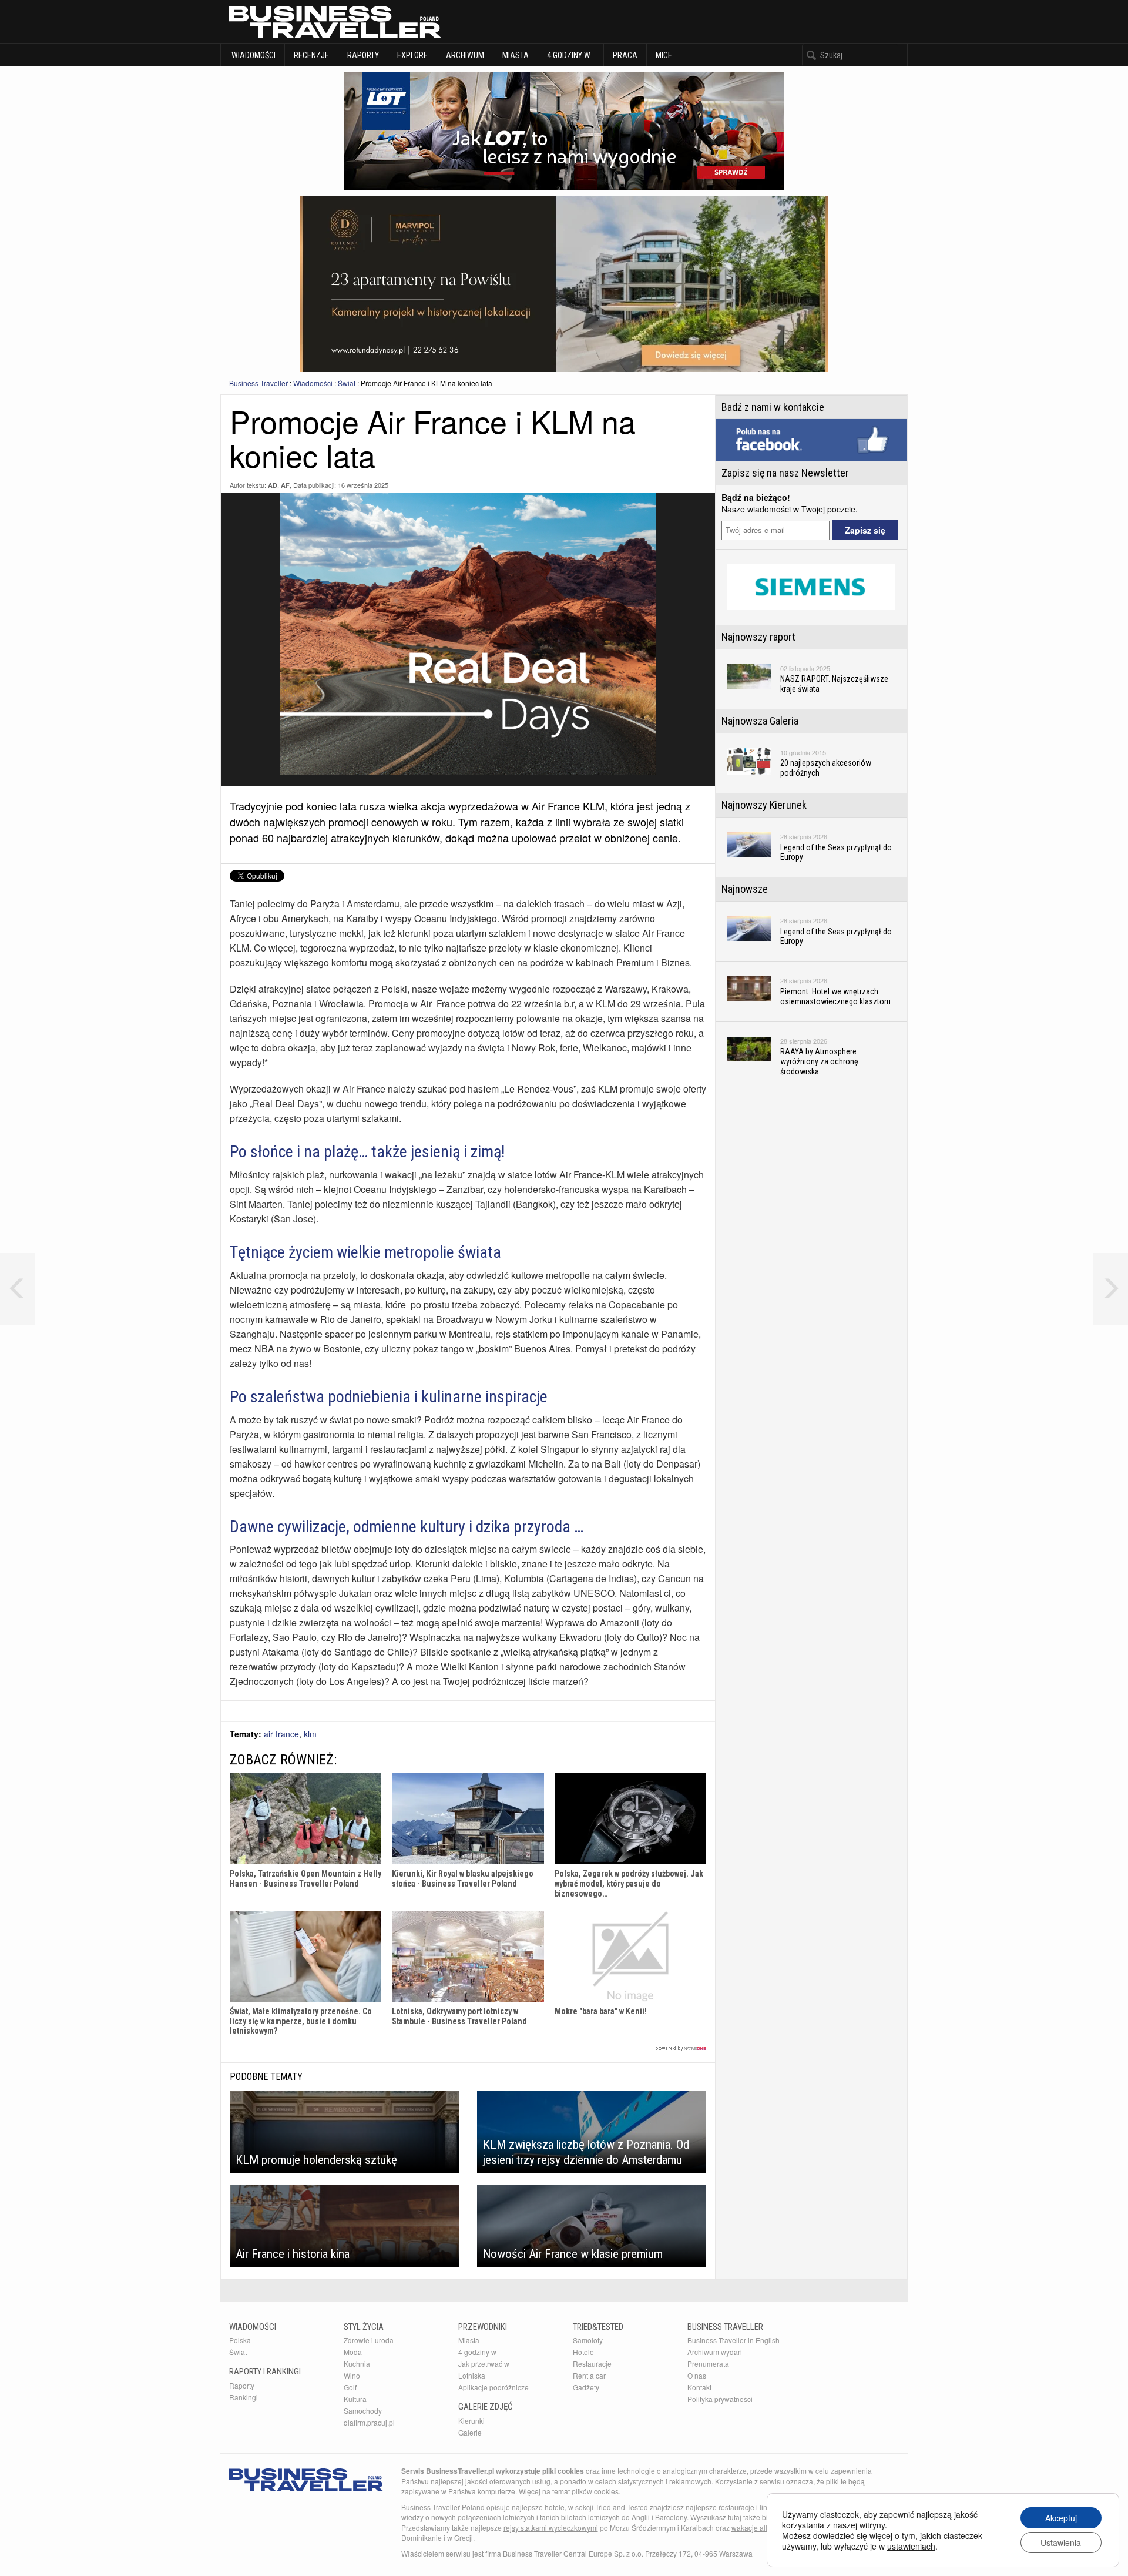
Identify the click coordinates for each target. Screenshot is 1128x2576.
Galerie (470, 2432)
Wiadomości (253, 55)
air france (281, 1734)
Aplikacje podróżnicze (493, 2387)
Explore (412, 55)
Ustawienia (1061, 2542)
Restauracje (592, 2364)
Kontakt (699, 2387)
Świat (347, 383)
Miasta (516, 55)
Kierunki (471, 2421)
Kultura (355, 2399)
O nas (697, 2375)
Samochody (363, 2411)
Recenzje (311, 55)
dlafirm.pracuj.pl (369, 2422)
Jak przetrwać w (484, 2364)
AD (273, 485)
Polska (240, 2340)
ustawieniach (911, 2546)
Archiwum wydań (715, 2352)
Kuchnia (357, 2364)
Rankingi (244, 2397)
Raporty (363, 55)
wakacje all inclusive (764, 2528)
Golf (350, 2387)
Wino (352, 2375)
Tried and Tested (622, 2507)
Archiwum (465, 55)
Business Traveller (258, 383)
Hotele (583, 2352)
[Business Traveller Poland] (335, 22)
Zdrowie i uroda (369, 2340)
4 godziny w (477, 2352)
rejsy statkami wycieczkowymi (551, 2528)
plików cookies (595, 2491)
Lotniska (472, 2375)
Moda (353, 2352)
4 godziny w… (571, 55)
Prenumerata (708, 2364)
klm (310, 1734)
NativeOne (468, 2049)
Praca (625, 55)
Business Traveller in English (733, 2340)
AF (285, 485)
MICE (664, 55)
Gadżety (586, 2387)
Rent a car (589, 2375)
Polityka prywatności (720, 2399)
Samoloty (588, 2340)
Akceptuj (1061, 2518)
